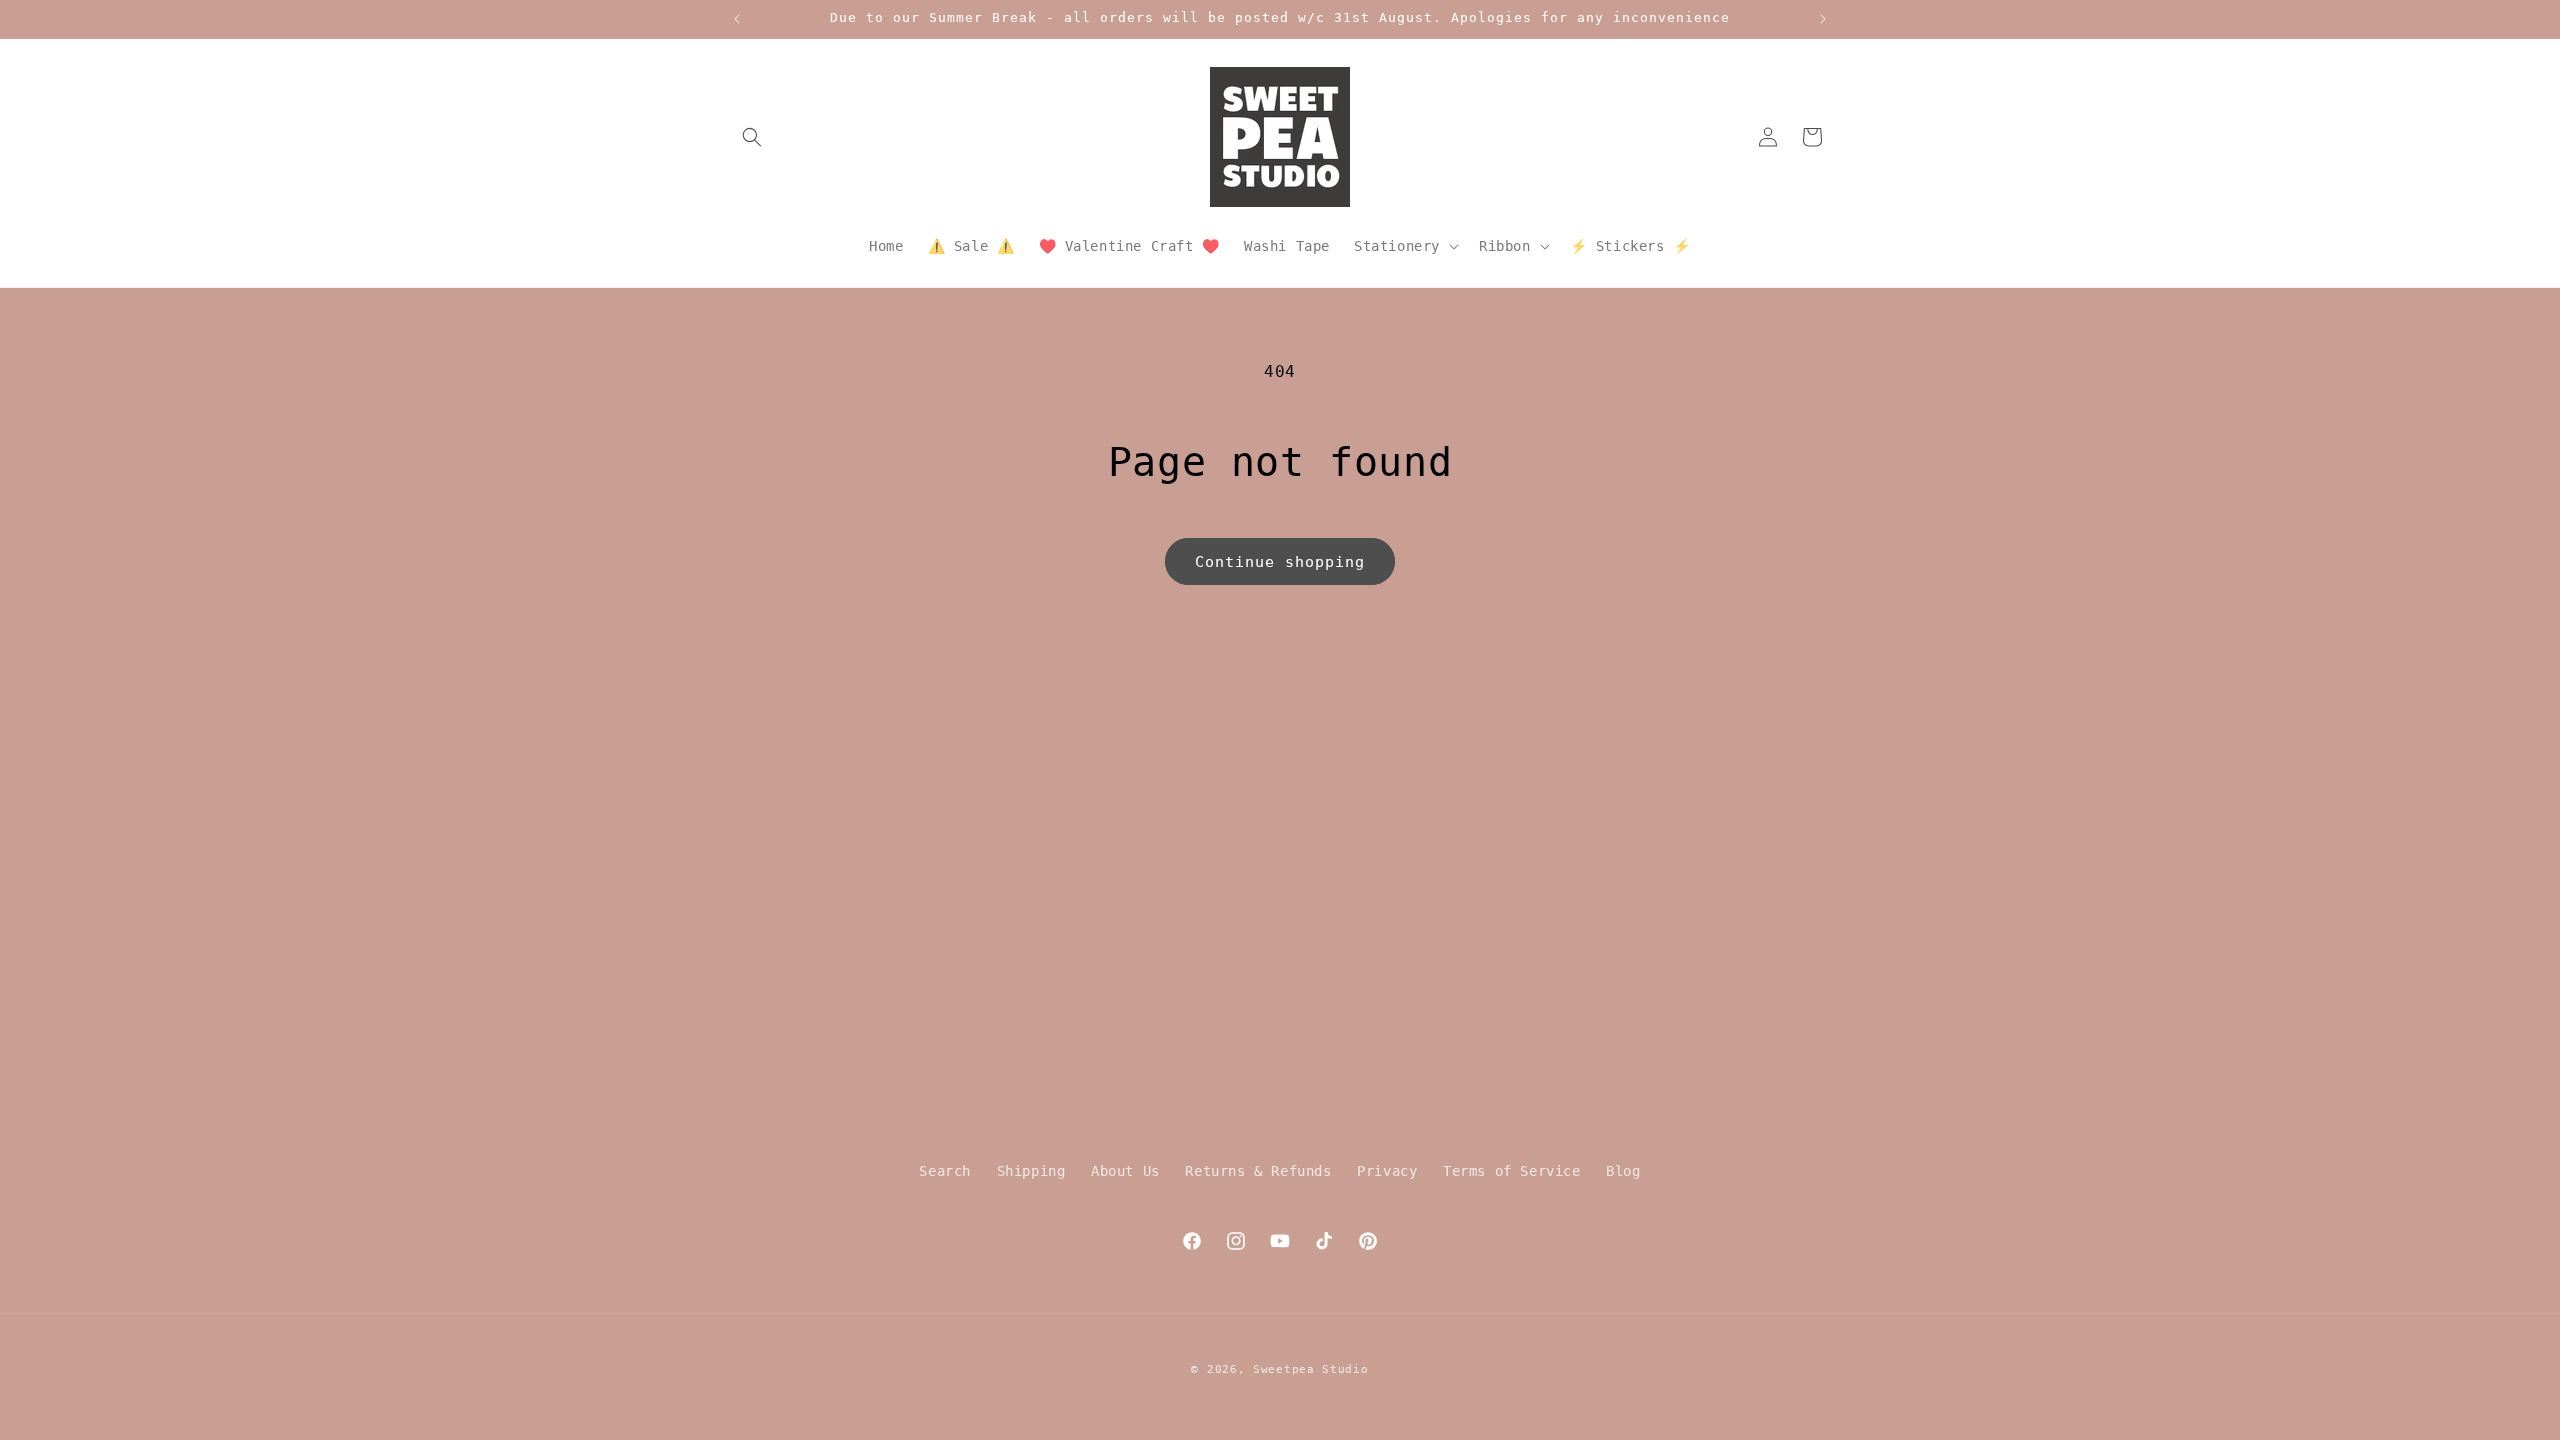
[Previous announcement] (737, 19)
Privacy (1387, 1171)
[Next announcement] (1823, 19)
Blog (1623, 1171)
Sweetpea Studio (1311, 1369)
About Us (1125, 1171)
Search (945, 1171)
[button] (752, 137)
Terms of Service (1512, 1171)
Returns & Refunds (1258, 1171)
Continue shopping (1280, 562)
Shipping (1031, 1171)
